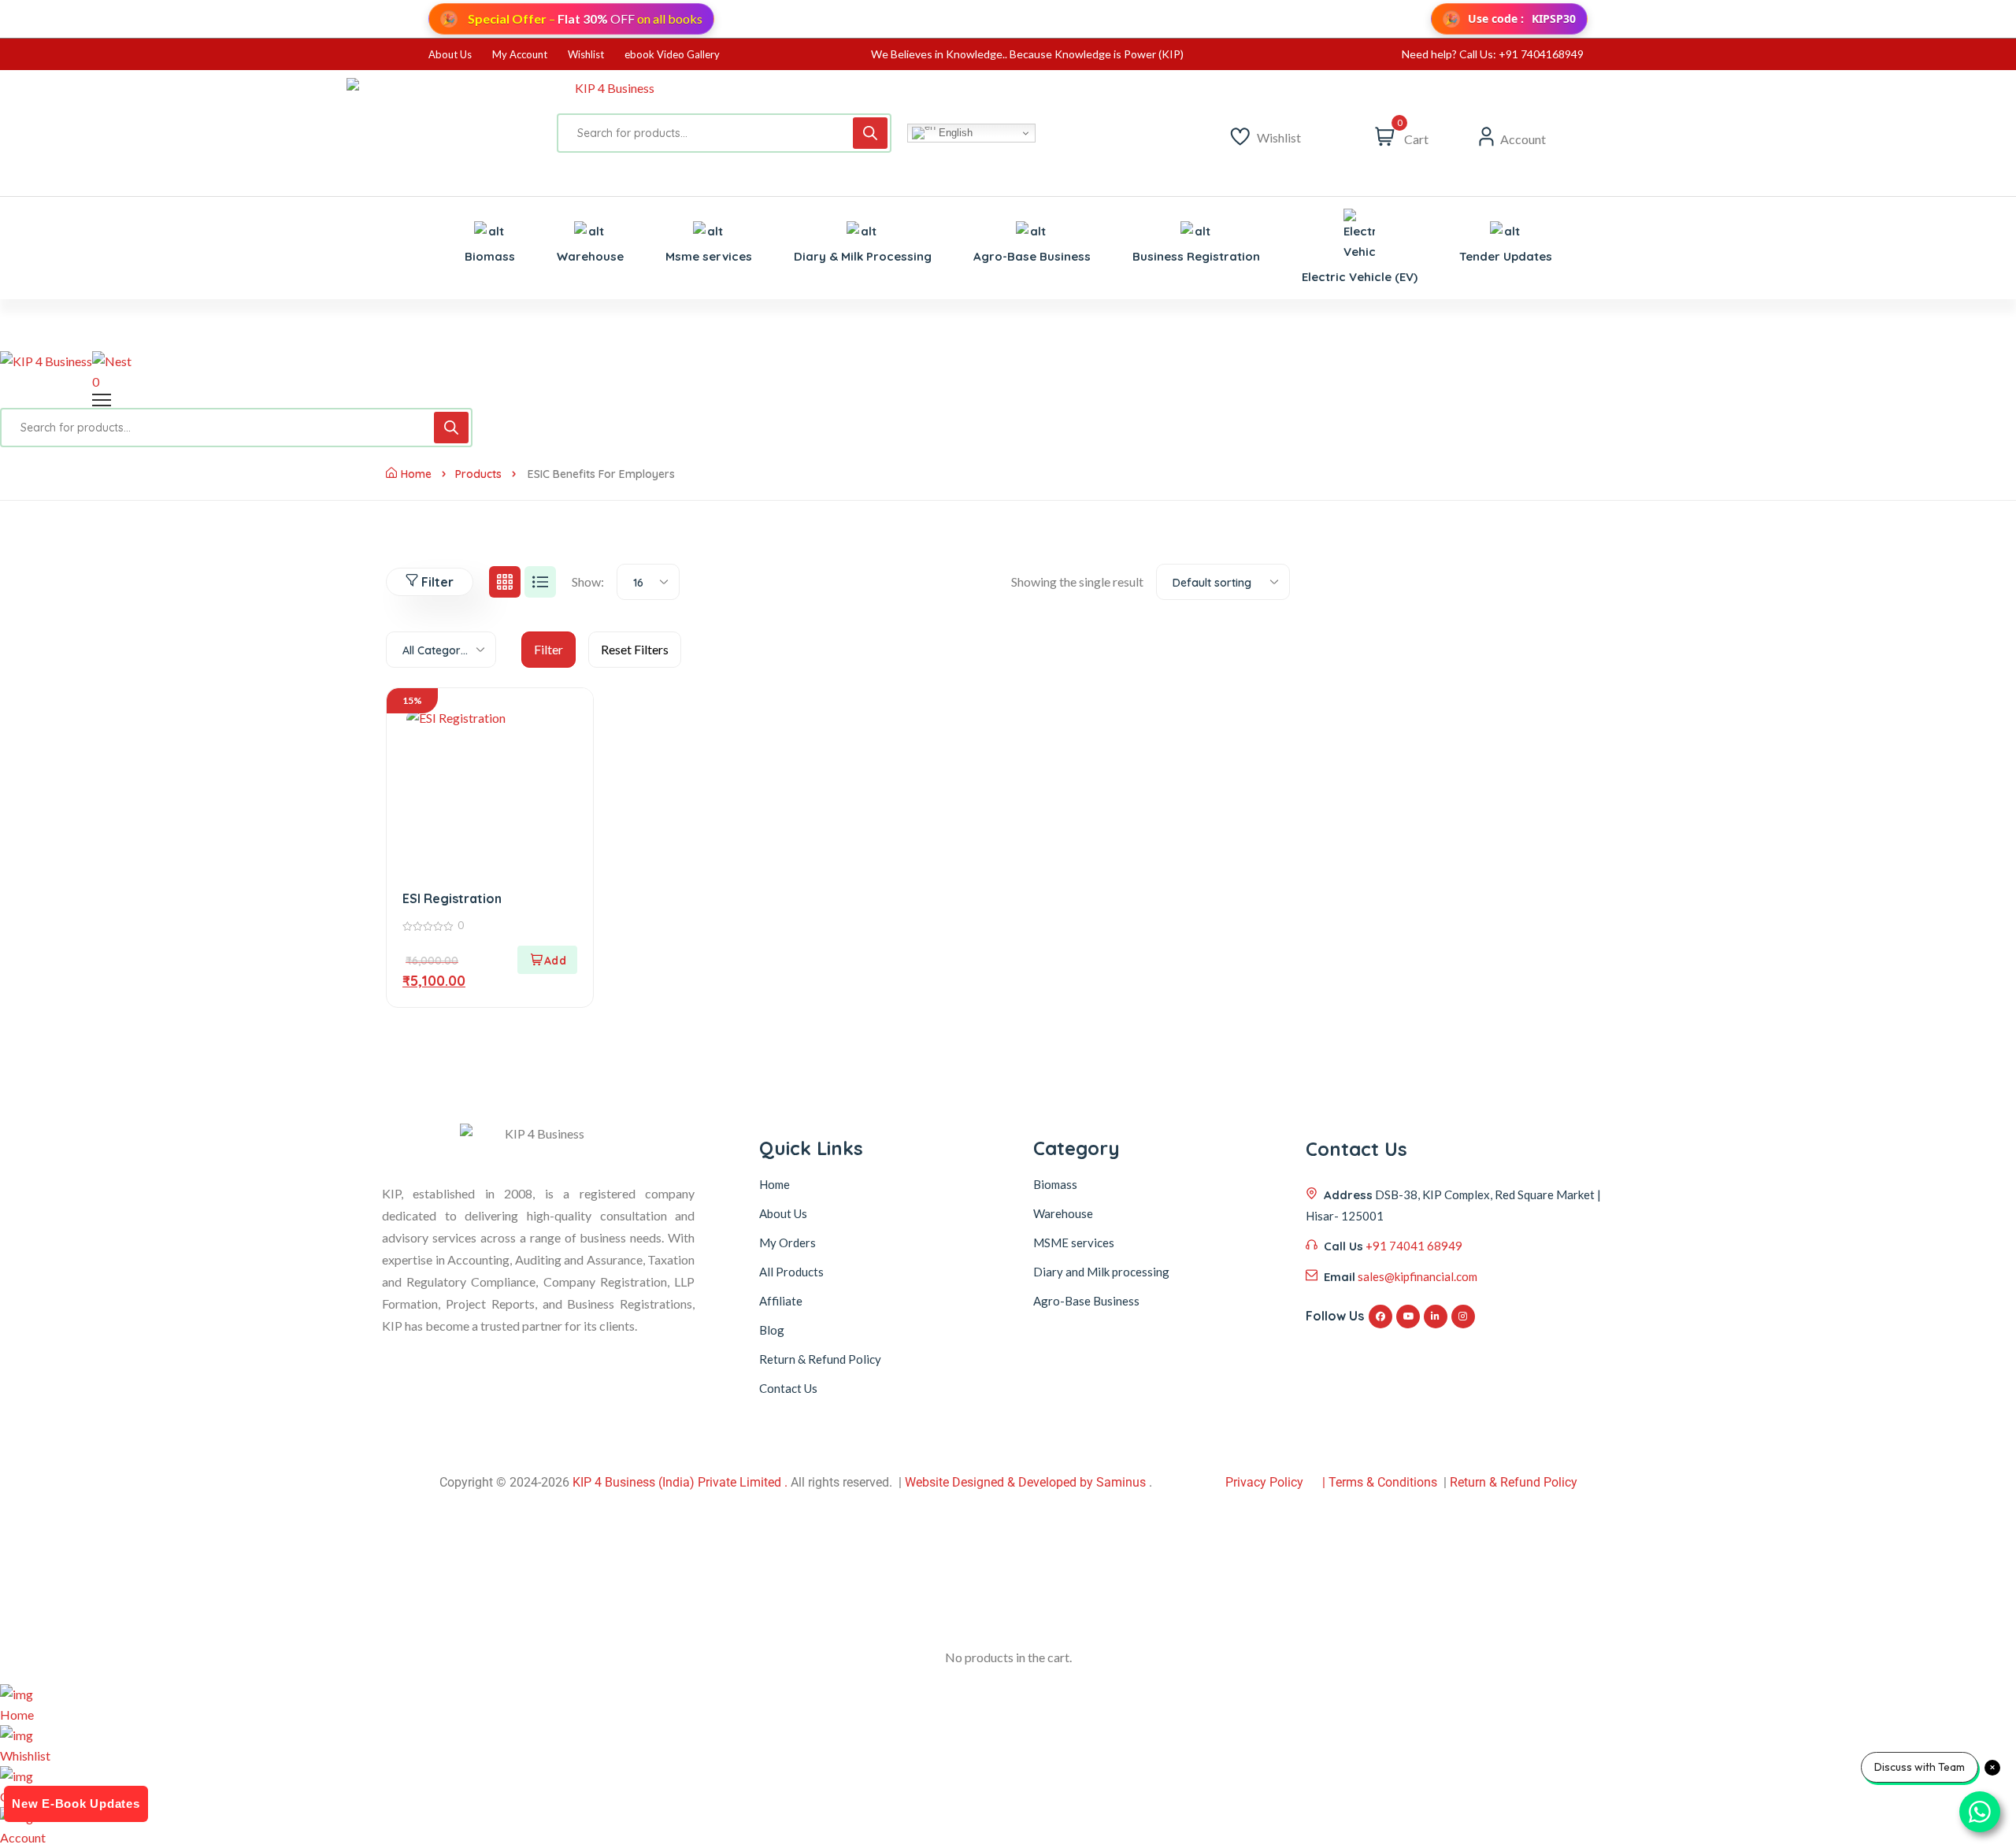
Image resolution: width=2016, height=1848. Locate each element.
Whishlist (25, 1755)
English (954, 133)
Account (23, 1837)
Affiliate (781, 1301)
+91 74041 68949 (1414, 1246)
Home (416, 474)
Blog (772, 1330)
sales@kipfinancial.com (1417, 1276)
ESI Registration (452, 898)
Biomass (1055, 1184)
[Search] (870, 133)
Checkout (26, 1796)
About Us (450, 54)
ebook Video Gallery (672, 54)
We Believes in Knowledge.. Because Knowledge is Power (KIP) (1027, 54)
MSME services (1074, 1242)
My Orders (787, 1242)
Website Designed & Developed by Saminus (1025, 1482)
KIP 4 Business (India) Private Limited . (680, 1482)
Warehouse (1063, 1213)
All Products (791, 1272)
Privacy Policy (1264, 1482)
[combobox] (648, 582)
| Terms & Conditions (1380, 1482)
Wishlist (586, 54)
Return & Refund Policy (820, 1359)
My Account (520, 54)
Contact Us (788, 1388)
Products (478, 474)
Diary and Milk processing (1101, 1272)
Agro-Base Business (1086, 1301)
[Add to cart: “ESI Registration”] (547, 960)
